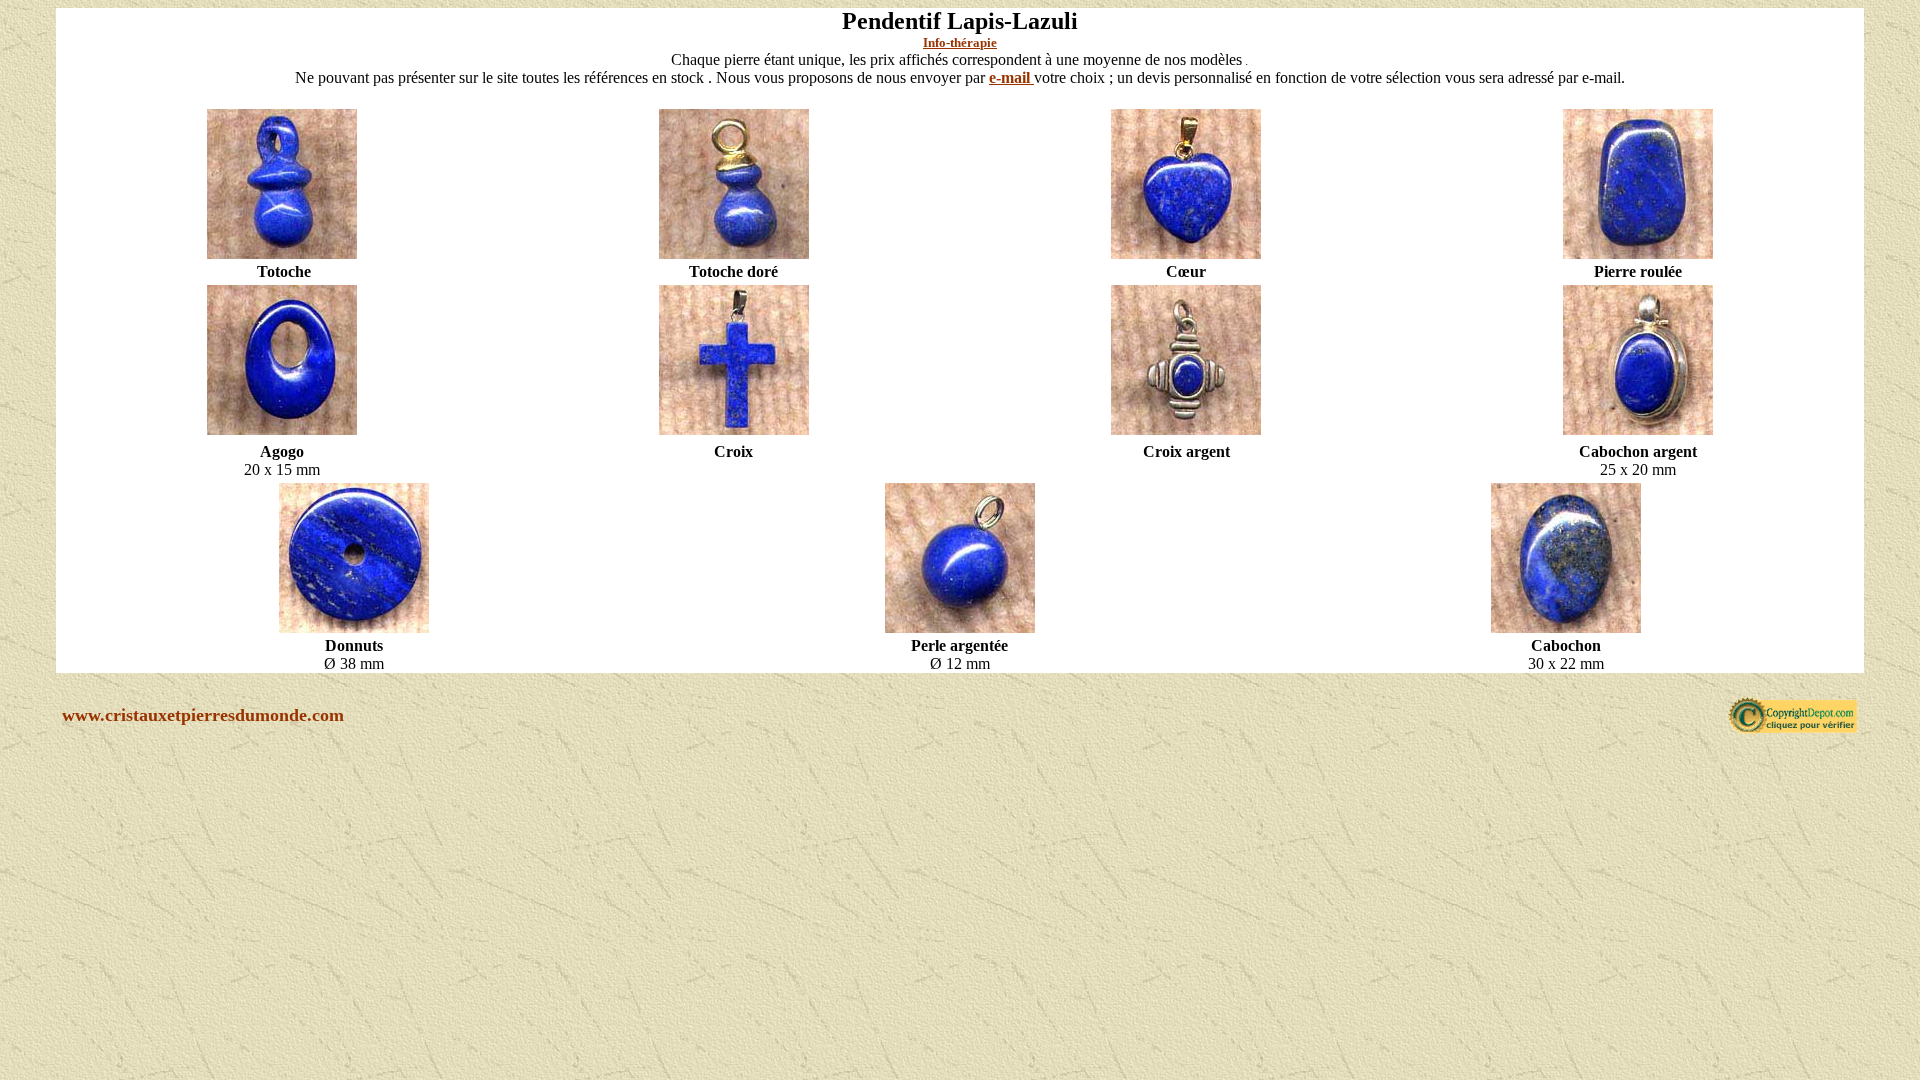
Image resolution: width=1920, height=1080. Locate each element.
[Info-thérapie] (282, 257)
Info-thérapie (960, 42)
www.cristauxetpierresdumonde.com (203, 715)
